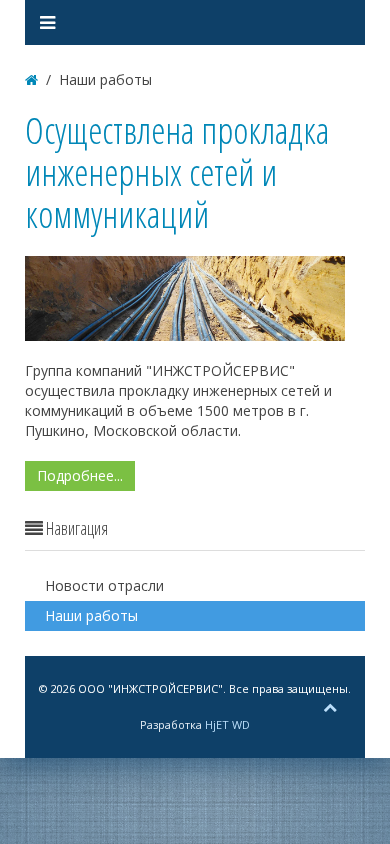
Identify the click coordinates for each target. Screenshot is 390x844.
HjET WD (227, 724)
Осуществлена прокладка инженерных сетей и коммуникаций (177, 172)
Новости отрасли (104, 585)
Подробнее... (80, 475)
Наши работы (91, 615)
